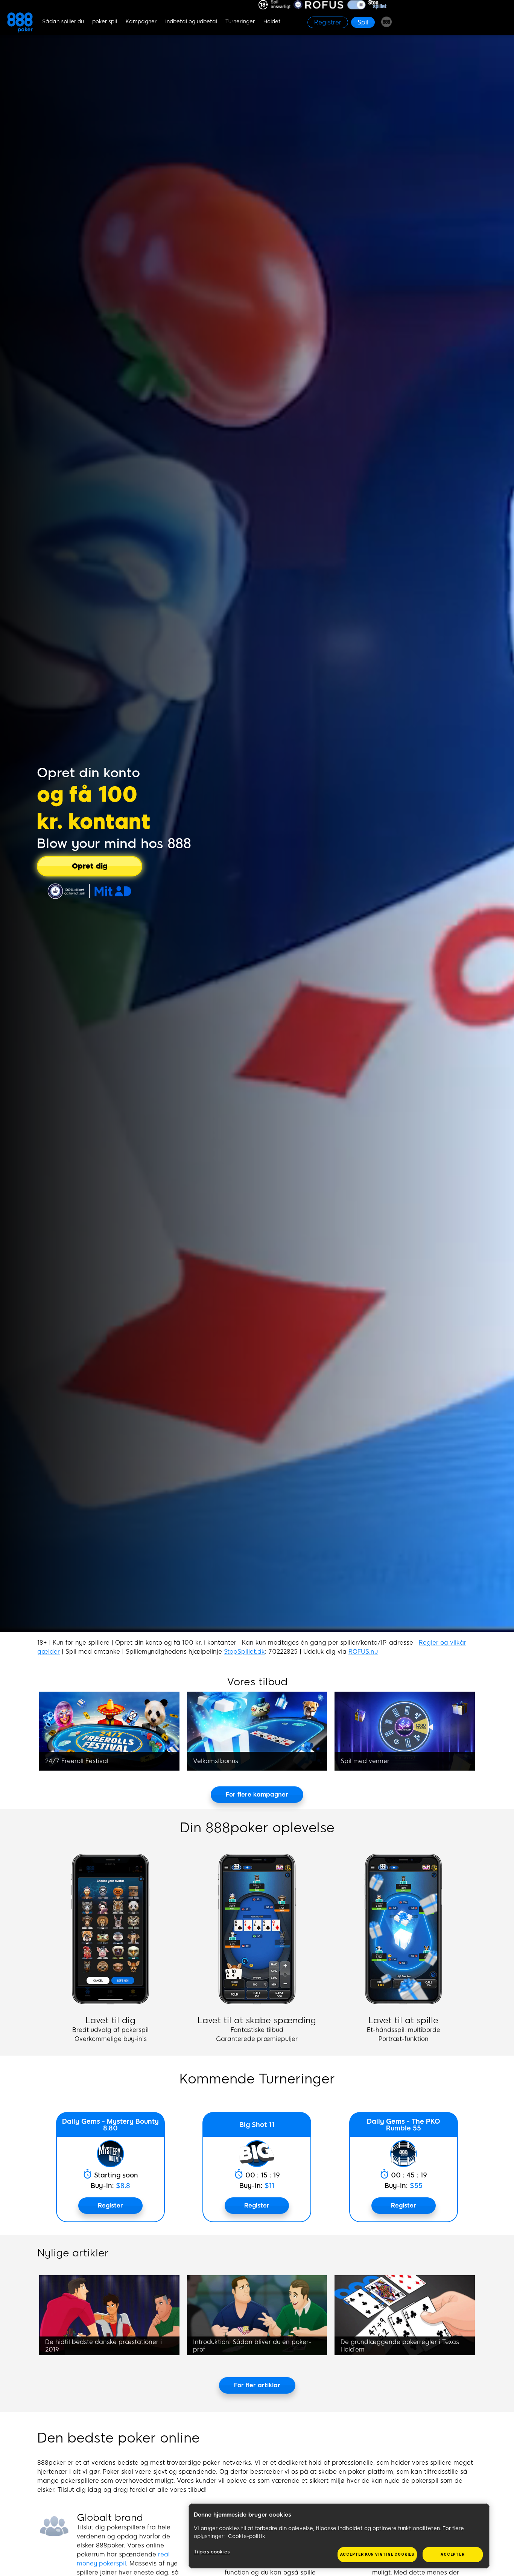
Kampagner (141, 22)
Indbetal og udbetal (191, 22)
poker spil (105, 22)
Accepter (452, 2554)
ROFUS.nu (363, 1652)
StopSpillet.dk (244, 1652)
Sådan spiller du (63, 22)
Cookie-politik (247, 2536)
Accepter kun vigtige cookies (377, 2554)
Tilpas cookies (212, 2552)
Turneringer (240, 22)
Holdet (272, 22)
